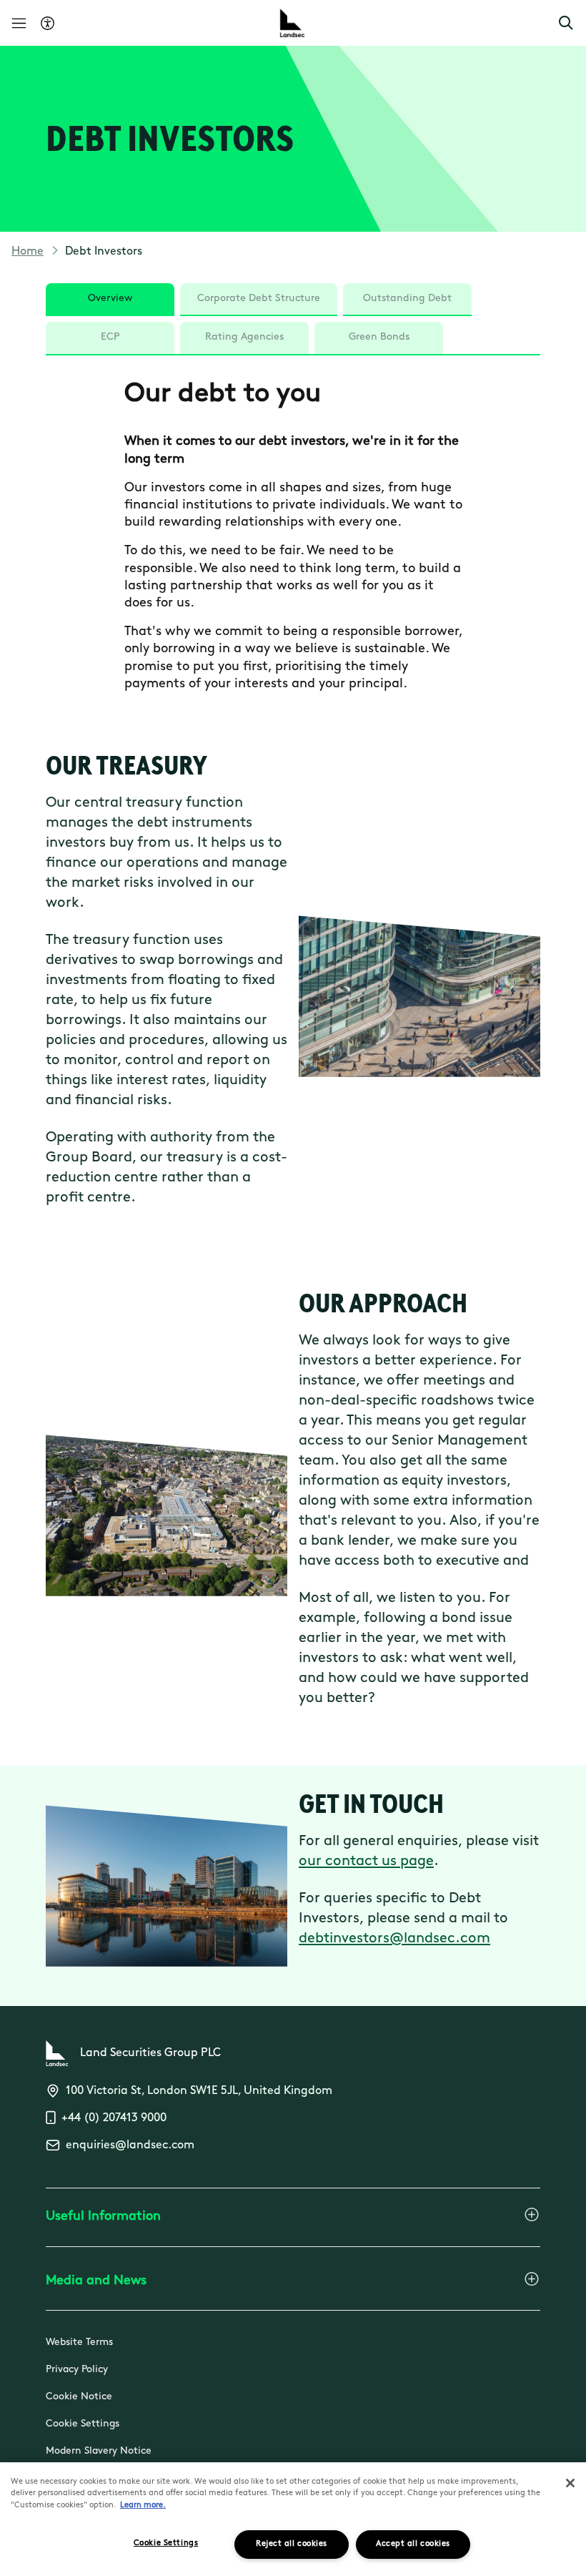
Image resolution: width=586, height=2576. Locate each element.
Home (28, 252)
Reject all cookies (292, 2544)
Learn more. (143, 2506)
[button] (566, 23)
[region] (293, 2519)
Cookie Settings (83, 2424)
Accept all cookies (413, 2544)
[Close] (570, 2483)
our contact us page (366, 1862)
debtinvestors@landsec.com (394, 1939)
